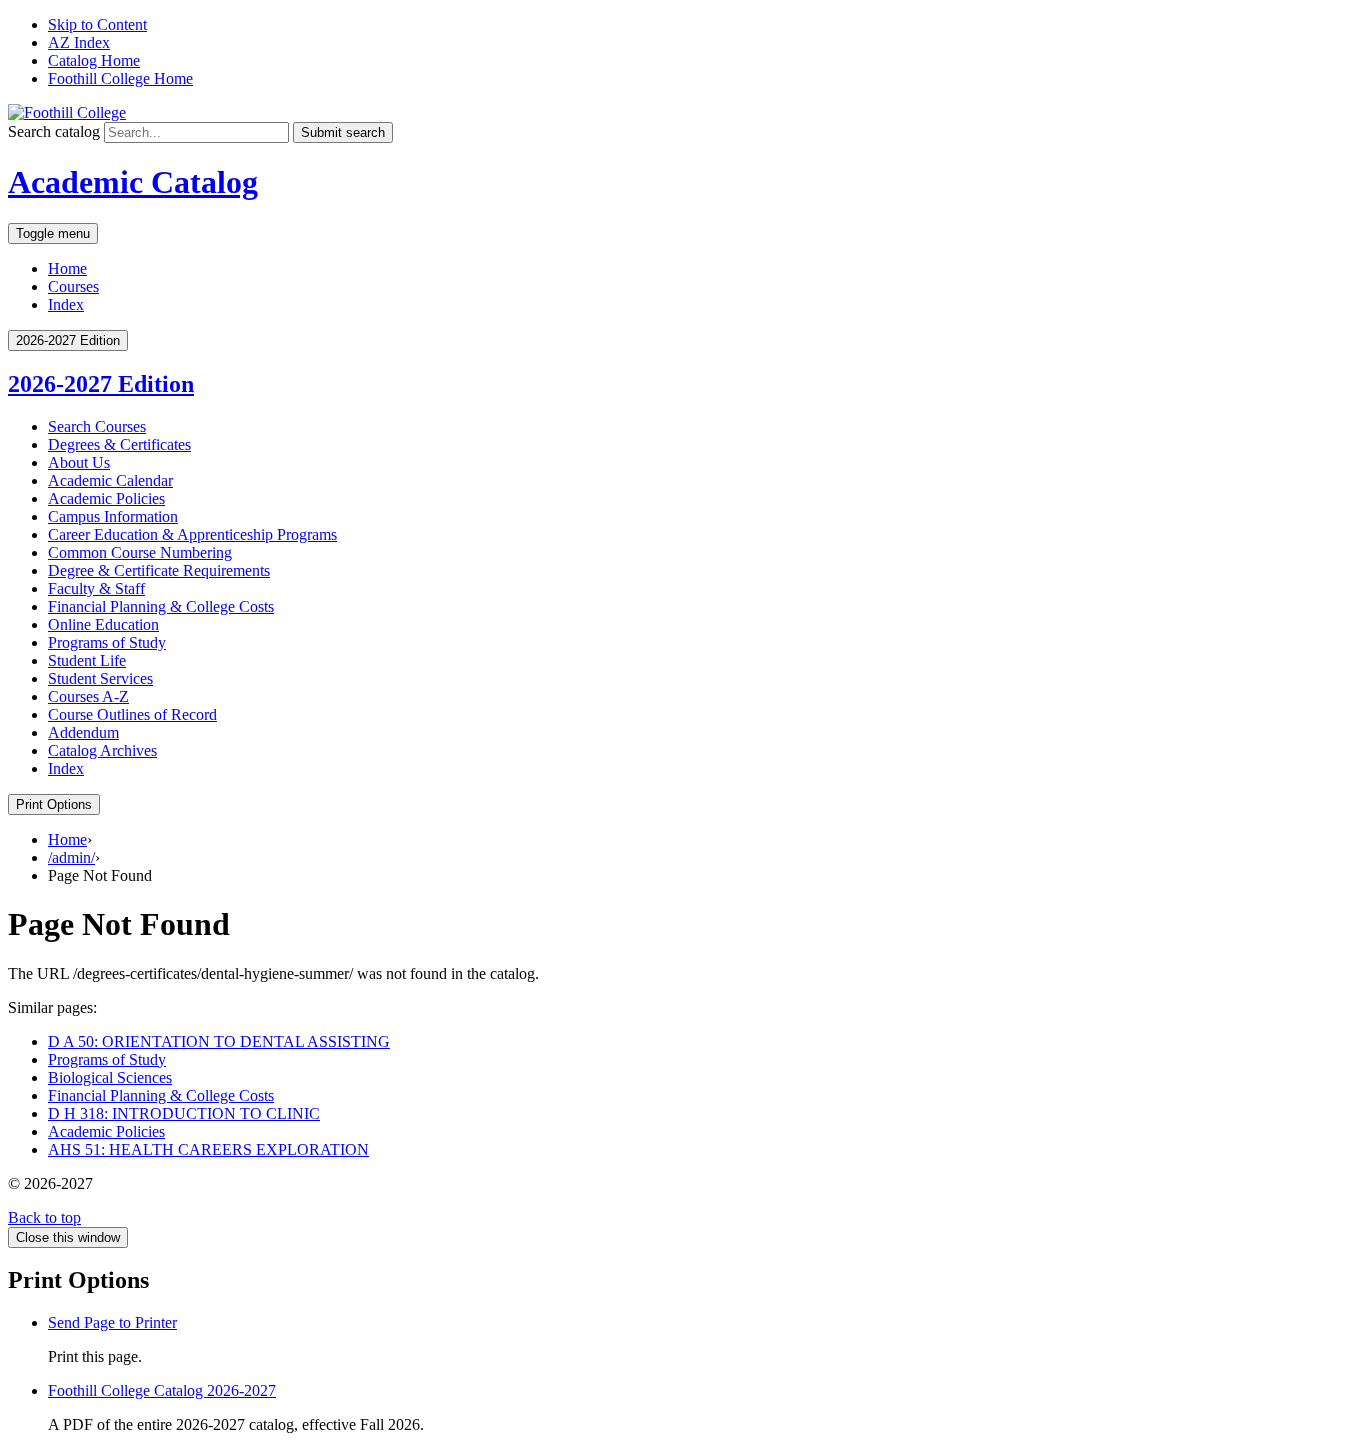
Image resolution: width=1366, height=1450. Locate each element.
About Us (79, 462)
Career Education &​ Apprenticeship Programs (192, 534)
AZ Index (79, 42)
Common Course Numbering (140, 552)
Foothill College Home (120, 78)
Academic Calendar (110, 480)
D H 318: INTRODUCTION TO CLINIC (184, 1113)
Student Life (87, 660)
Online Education (103, 624)
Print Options (54, 804)
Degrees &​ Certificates (119, 444)
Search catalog (54, 131)
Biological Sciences (110, 1077)
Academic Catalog (133, 182)
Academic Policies (106, 498)
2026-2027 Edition (101, 384)
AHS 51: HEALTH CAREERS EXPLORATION (208, 1149)
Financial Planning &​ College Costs (161, 606)
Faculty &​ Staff (96, 588)
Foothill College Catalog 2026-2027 (162, 1390)
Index (66, 304)
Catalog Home (94, 60)
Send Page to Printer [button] (112, 1322)
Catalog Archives (102, 750)
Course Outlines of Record (132, 714)
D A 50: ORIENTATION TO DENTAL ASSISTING (219, 1041)
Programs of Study (107, 642)
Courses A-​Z (88, 696)
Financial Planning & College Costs (161, 1095)
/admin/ (71, 857)
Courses (73, 286)
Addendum (83, 732)
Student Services (100, 678)
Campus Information (113, 516)
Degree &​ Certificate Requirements (159, 570)
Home (67, 268)
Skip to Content (97, 24)
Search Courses (97, 426)
